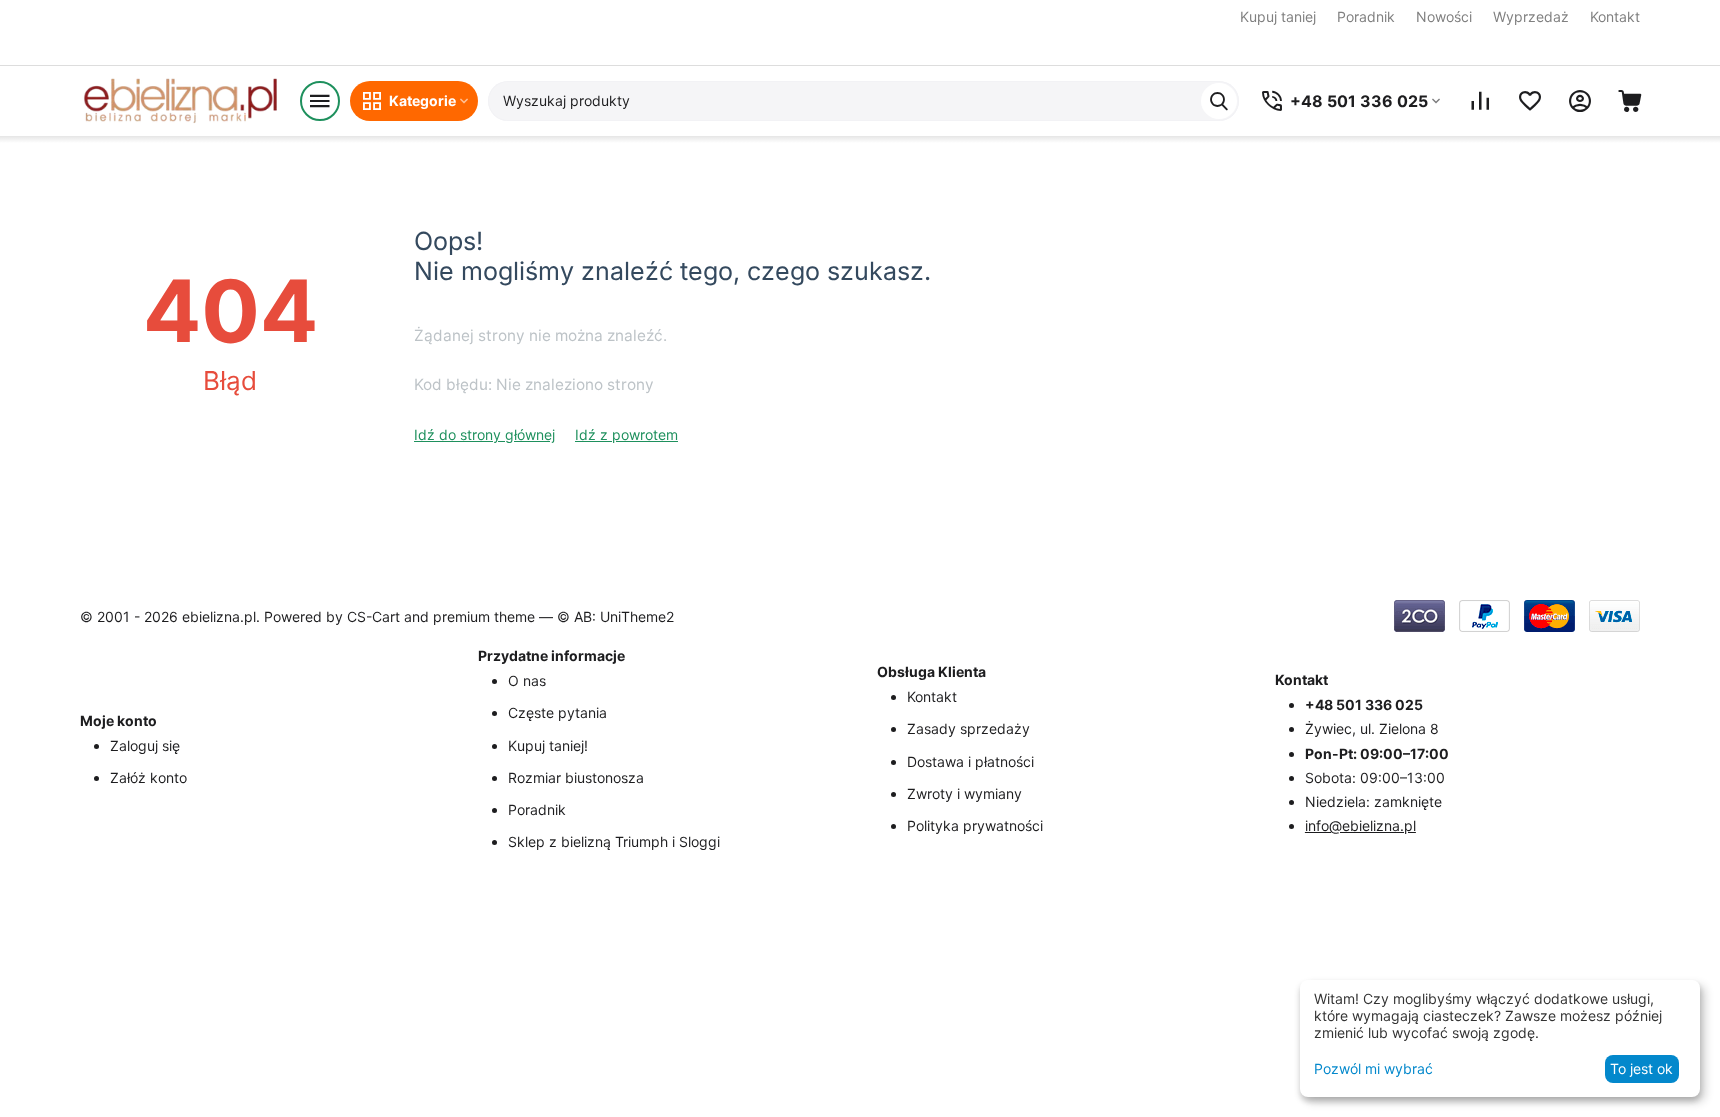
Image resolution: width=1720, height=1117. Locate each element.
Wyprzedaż (1531, 16)
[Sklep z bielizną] (180, 101)
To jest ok (1641, 1068)
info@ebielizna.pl (1360, 825)
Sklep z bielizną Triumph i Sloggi (614, 841)
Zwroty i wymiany (964, 793)
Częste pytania (557, 712)
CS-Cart (373, 616)
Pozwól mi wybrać (1373, 1068)
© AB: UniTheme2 (615, 616)
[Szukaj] (1219, 101)
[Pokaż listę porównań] (1480, 101)
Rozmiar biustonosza (576, 777)
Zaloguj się (145, 745)
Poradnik (1366, 16)
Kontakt (1615, 16)
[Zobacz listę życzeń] (1530, 101)
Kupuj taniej (1278, 16)
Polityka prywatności (975, 825)
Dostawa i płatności (970, 761)
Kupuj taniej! (548, 745)
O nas (527, 680)
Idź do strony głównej (484, 434)
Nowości (1444, 16)
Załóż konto (148, 777)
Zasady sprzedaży (968, 728)
